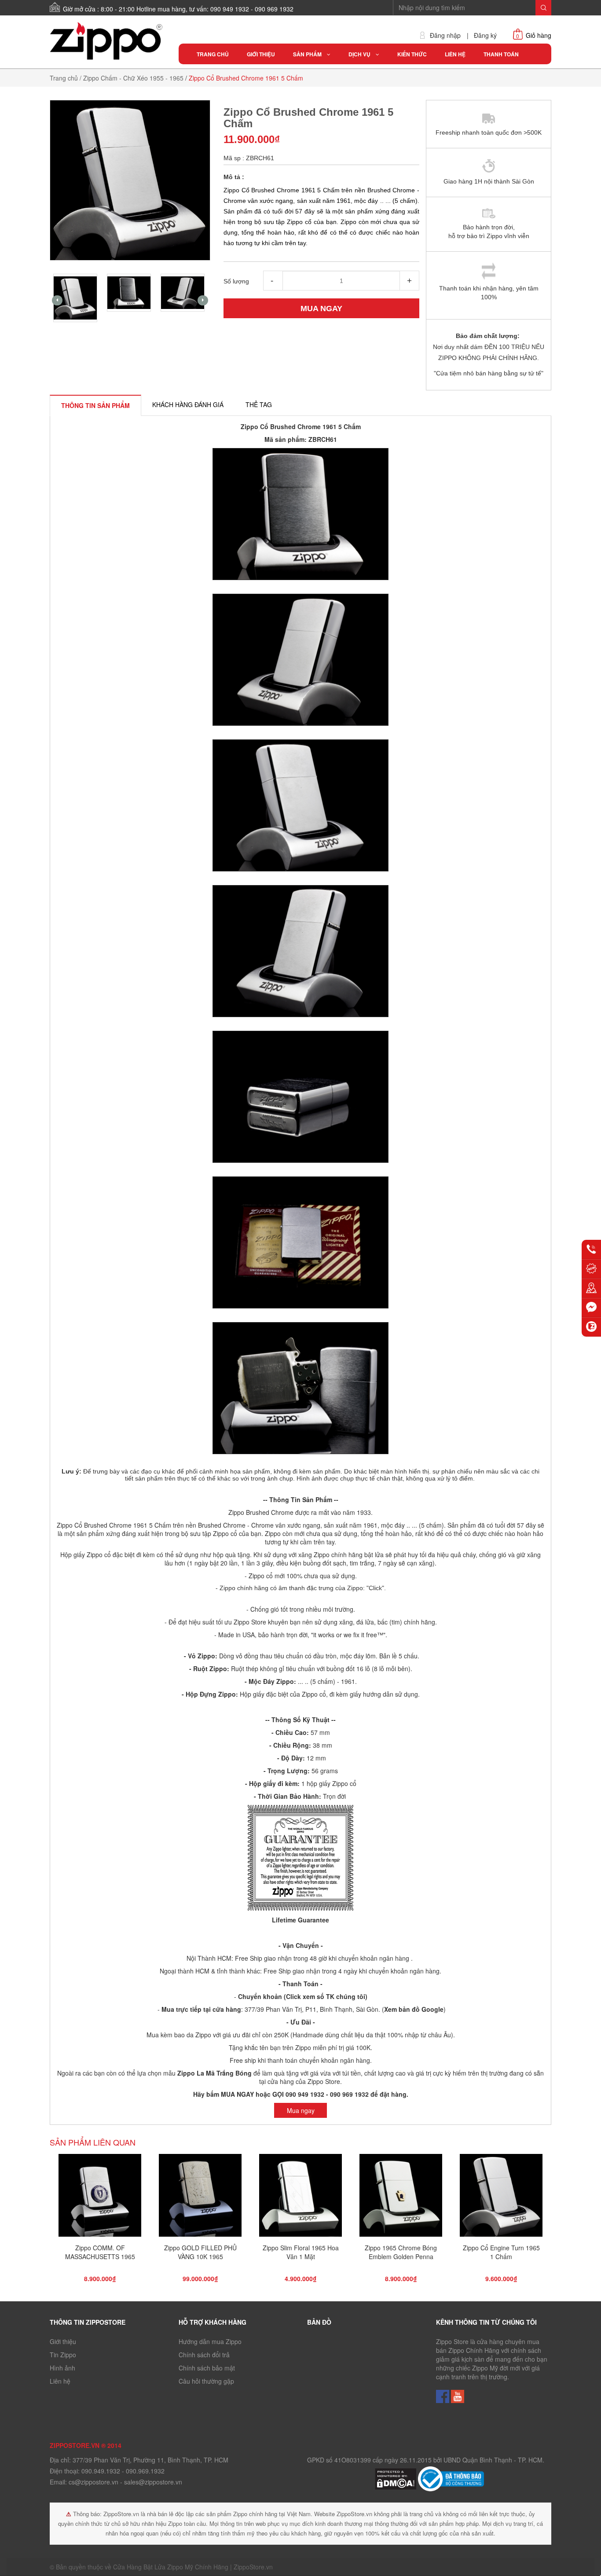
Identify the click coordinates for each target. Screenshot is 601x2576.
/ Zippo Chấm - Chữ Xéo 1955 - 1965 (132, 78)
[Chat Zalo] (591, 1327)
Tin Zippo (63, 2355)
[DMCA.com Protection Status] (396, 2478)
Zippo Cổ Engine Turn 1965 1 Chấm (501, 2252)
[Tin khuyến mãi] (591, 1269)
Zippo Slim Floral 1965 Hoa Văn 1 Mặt (301, 2252)
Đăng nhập (445, 35)
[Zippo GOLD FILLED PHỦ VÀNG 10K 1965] (200, 2198)
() (413, 2009)
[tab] (95, 405)
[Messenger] (591, 1308)
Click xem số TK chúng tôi (326, 1996)
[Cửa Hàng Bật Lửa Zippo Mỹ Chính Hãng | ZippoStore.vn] (108, 41)
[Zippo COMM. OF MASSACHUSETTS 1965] (100, 2198)
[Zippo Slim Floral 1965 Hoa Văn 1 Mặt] (300, 2198)
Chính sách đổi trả (204, 2355)
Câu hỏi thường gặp (206, 2381)
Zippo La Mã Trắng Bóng (214, 2073)
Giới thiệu (63, 2341)
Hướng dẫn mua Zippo (210, 2341)
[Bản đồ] (591, 1288)
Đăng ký (485, 35)
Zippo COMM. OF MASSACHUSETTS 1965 (100, 2252)
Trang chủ (64, 78)
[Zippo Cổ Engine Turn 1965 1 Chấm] (501, 2198)
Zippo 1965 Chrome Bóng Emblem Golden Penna (401, 2252)
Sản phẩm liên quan (93, 2142)
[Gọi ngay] (591, 1249)
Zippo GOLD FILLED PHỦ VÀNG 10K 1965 (200, 2252)
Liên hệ (60, 2381)
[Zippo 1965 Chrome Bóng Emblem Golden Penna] (401, 2198)
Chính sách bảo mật (207, 2368)
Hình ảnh (62, 2368)
